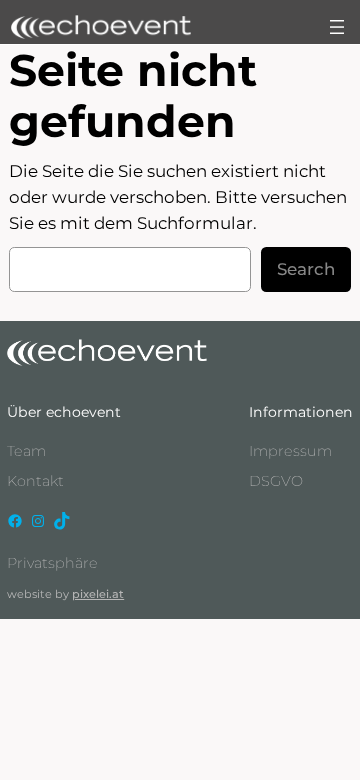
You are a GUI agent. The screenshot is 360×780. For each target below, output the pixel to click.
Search (306, 269)
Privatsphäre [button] (52, 563)
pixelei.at (98, 594)
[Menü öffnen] (337, 27)
